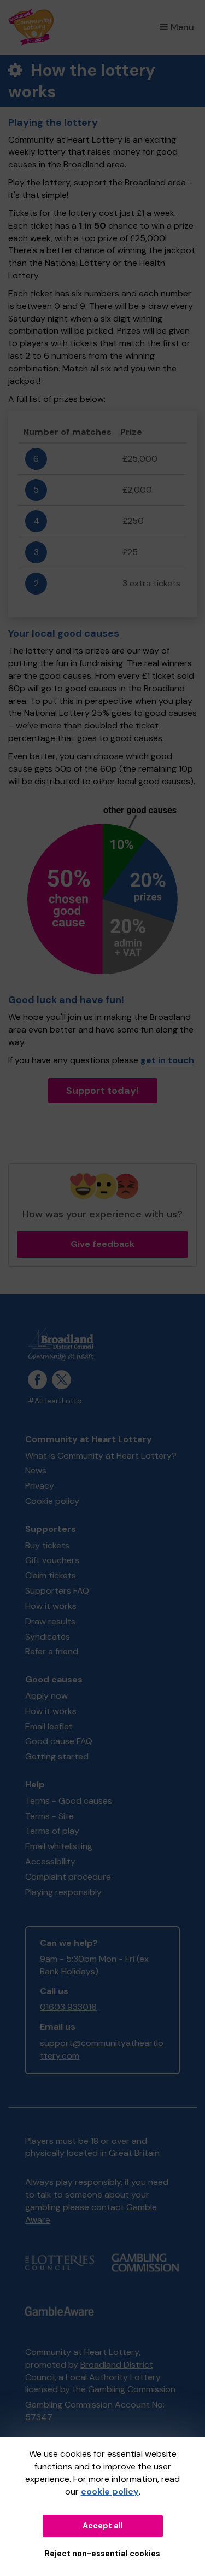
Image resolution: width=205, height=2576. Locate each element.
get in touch (167, 1060)
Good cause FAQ (59, 1741)
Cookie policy (52, 1501)
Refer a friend (52, 1651)
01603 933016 (68, 2007)
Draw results (50, 1621)
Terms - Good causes (69, 1801)
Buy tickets (47, 1545)
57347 (39, 2417)
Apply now (46, 1696)
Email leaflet (49, 1726)
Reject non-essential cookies (102, 2554)
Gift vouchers (52, 1560)
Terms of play (52, 1831)
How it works (51, 1606)
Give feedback (102, 1244)
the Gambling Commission (124, 2389)
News (36, 1470)
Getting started (57, 1756)
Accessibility (50, 1861)
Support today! (102, 1091)
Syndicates (48, 1637)
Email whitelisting (59, 1846)
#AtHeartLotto (55, 1401)
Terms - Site (49, 1816)
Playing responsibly (63, 1892)
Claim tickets (51, 1575)
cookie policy (110, 2492)
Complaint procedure (68, 1877)
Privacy (40, 1486)
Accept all (103, 2526)
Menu (182, 27)
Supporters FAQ (57, 1591)
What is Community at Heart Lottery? (101, 1456)
